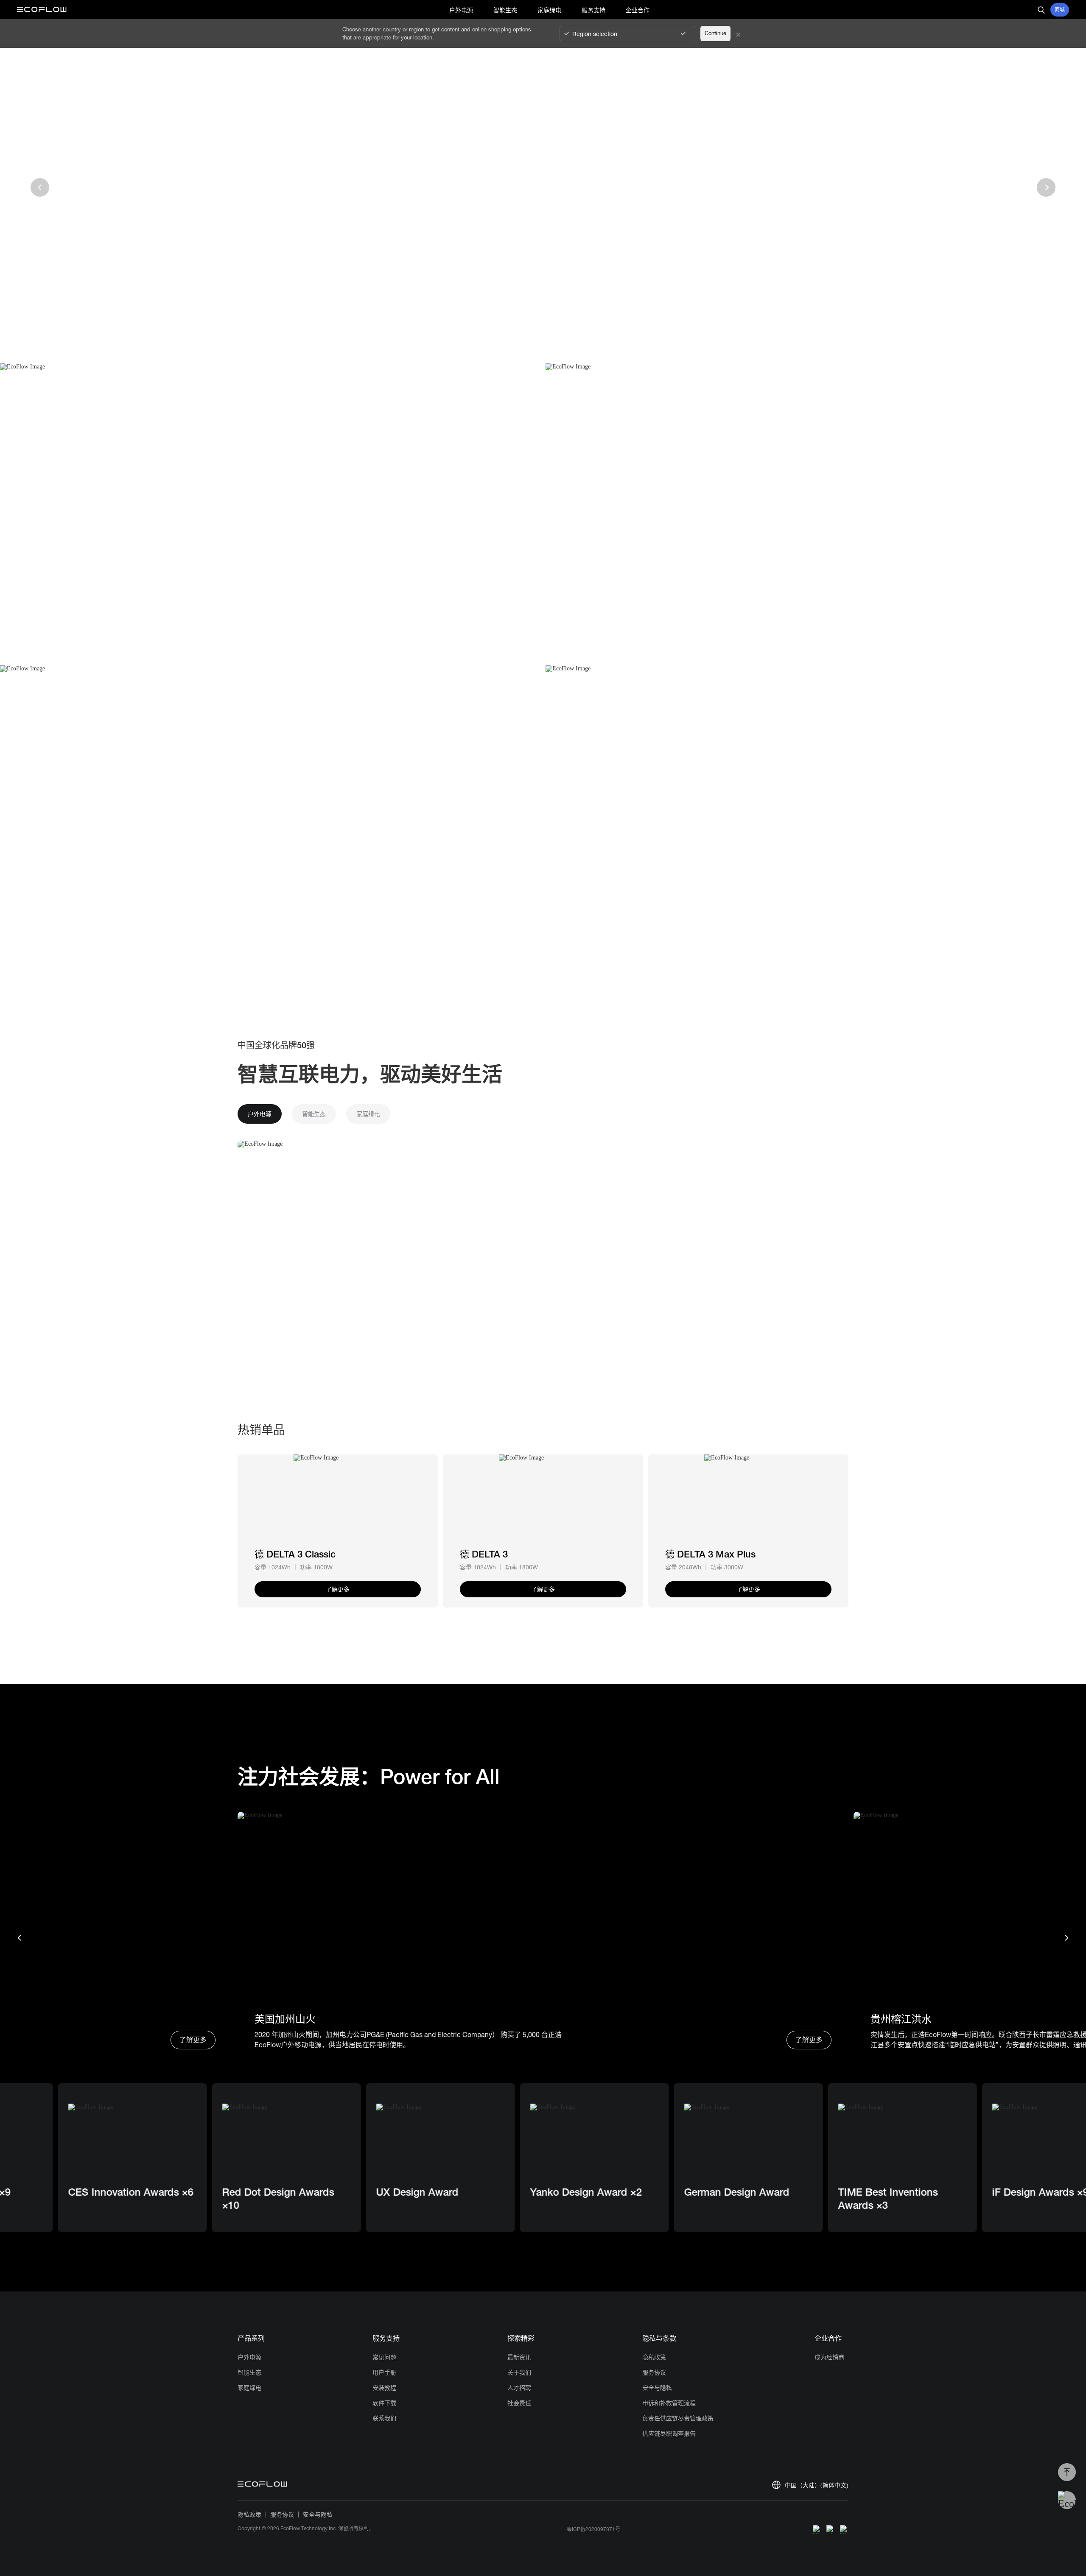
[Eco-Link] (338, 1499)
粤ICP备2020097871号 (593, 2529)
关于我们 (519, 2372)
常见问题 (384, 2357)
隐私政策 (654, 2357)
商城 (1060, 10)
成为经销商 (829, 2357)
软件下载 (384, 2403)
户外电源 (249, 2357)
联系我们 (384, 2418)
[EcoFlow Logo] (42, 10)
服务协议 (654, 2372)
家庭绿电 (249, 2388)
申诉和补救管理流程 (669, 2403)
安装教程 (384, 2388)
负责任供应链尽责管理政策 (678, 2418)
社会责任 (519, 2403)
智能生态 (249, 2372)
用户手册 (384, 2372)
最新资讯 (519, 2357)
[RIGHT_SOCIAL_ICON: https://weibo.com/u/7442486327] (817, 2529)
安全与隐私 (657, 2388)
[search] (1041, 10)
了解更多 (193, 2040)
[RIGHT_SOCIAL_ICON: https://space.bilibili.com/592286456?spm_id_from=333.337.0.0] (844, 2529)
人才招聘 (519, 2388)
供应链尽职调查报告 (669, 2434)
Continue (715, 33)
